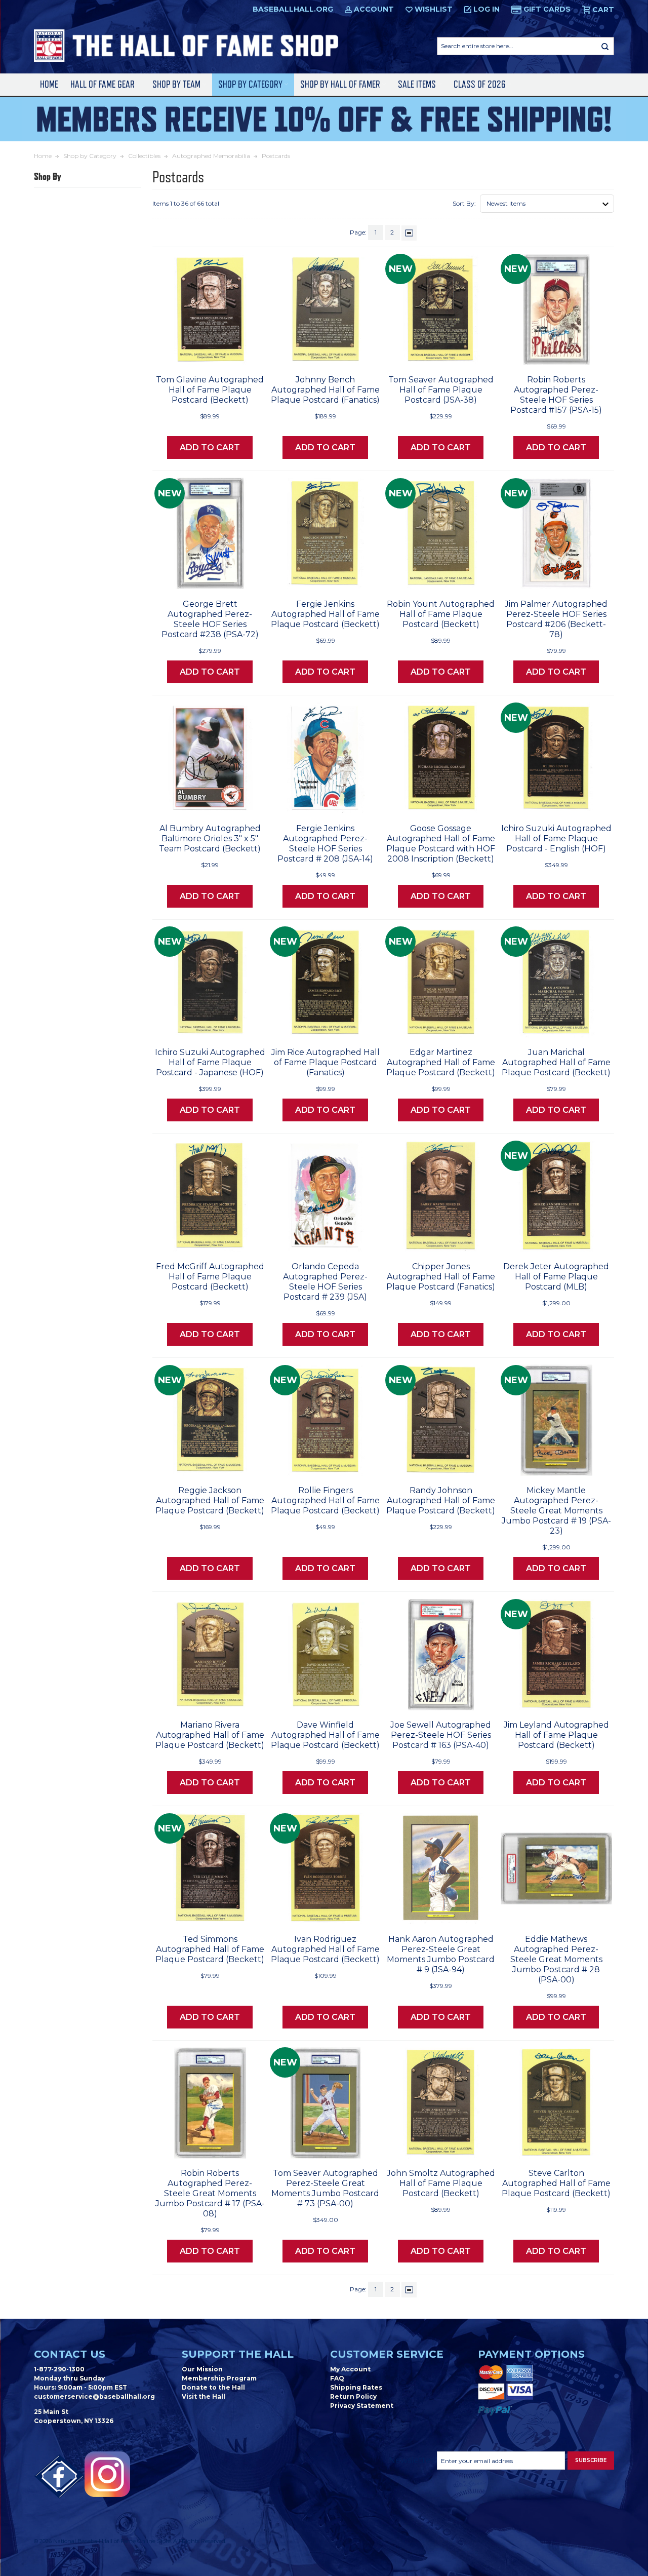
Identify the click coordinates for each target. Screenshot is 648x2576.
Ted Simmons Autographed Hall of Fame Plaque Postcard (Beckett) (210, 1949)
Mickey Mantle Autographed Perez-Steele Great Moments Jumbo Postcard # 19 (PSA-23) (556, 1511)
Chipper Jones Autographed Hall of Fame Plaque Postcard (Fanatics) (441, 1277)
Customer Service (387, 2354)
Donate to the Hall (213, 2387)
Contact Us (70, 2354)
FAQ (337, 2378)
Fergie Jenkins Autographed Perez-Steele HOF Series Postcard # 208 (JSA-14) (325, 844)
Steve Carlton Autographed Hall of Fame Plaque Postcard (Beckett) (556, 2183)
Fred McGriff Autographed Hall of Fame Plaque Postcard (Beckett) (210, 1277)
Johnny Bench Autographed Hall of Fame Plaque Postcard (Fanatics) (325, 390)
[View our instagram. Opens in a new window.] (107, 2474)
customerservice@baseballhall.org (94, 2396)
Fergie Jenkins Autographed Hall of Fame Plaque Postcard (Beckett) (325, 614)
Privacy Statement (362, 2406)
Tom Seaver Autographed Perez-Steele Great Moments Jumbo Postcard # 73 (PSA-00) (325, 2188)
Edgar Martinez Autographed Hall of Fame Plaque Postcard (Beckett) (441, 1062)
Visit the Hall (204, 2396)
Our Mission (202, 2369)
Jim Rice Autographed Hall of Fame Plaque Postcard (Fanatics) (326, 1062)
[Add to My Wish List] (238, 354)
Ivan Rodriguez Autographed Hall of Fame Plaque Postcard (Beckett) (325, 1949)
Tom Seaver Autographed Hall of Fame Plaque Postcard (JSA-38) (441, 390)
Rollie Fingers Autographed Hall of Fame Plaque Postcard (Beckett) (325, 1500)
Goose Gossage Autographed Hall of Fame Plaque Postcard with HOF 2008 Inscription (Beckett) (441, 844)
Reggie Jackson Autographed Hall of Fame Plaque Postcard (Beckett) (210, 1500)
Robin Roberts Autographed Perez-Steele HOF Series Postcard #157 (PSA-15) (556, 395)
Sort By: (464, 203)
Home (49, 84)
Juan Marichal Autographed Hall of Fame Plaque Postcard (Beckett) (556, 1062)
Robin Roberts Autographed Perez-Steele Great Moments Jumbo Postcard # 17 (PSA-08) (210, 2193)
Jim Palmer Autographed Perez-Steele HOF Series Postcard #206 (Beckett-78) (556, 619)
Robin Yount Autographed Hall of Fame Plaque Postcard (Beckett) (441, 614)
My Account (350, 2369)
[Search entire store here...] (605, 46)
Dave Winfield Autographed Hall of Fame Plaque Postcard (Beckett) (325, 1735)
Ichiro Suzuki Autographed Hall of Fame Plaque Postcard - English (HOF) (556, 838)
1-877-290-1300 (59, 2369)
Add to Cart (210, 447)
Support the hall (238, 2354)
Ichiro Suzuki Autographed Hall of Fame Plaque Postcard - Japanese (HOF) (210, 1062)
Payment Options (531, 2354)
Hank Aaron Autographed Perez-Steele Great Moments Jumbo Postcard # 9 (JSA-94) (441, 1954)
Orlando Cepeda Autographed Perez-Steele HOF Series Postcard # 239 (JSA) (325, 1282)
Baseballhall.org (293, 9)
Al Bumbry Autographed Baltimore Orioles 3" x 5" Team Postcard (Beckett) (210, 838)
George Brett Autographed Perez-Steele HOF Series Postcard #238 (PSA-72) (210, 619)
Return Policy (353, 2396)
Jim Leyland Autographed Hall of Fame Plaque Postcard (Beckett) (556, 1735)
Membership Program (219, 2378)
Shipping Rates (356, 2387)
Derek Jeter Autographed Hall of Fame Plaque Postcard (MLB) (556, 1277)
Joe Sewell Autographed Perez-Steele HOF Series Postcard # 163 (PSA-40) (441, 1735)
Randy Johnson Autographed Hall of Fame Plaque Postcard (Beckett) (441, 1500)
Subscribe (591, 2460)
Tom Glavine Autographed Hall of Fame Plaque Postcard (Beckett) (210, 390)
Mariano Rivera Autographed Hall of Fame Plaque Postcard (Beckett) (210, 1735)
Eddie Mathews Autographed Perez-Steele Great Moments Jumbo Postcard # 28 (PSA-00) (556, 1959)
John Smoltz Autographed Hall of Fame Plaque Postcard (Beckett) (441, 2183)
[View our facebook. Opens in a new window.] (59, 2477)
